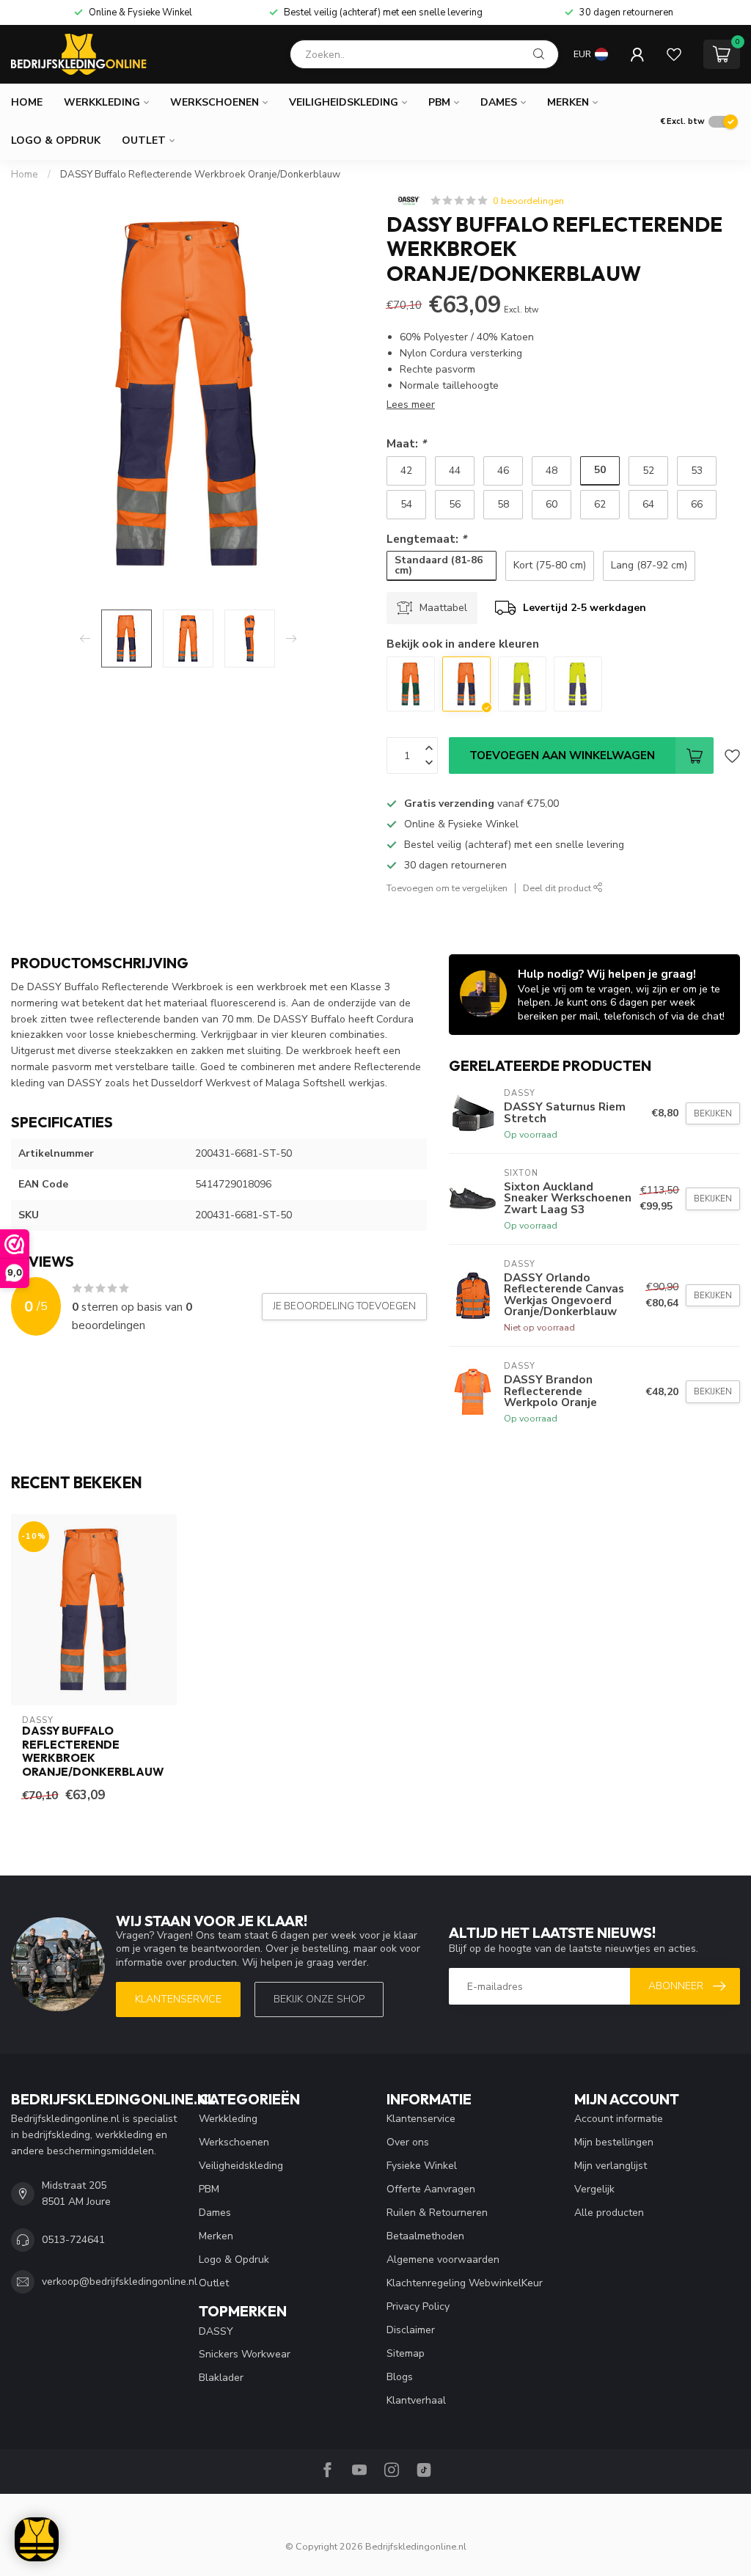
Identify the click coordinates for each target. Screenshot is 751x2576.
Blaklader (221, 2378)
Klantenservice (178, 1999)
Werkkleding (102, 102)
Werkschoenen (215, 102)
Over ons (408, 2142)
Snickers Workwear (245, 2354)
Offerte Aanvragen (431, 2189)
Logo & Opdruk (56, 140)
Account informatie (619, 2119)
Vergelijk (594, 2189)
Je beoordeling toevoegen (344, 1306)
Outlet (144, 140)
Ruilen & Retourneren (437, 2213)
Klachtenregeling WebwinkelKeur (465, 2283)
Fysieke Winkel (422, 2166)
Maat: (406, 443)
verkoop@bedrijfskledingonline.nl (120, 2282)
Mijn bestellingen (614, 2142)
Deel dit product (558, 888)
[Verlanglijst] (674, 54)
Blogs (400, 2377)
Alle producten (609, 2213)
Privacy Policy (418, 2306)
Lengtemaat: (426, 539)
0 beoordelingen (528, 201)
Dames (499, 102)
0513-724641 (73, 2240)
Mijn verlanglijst (611, 2166)
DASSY (216, 2331)
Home (27, 102)
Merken (568, 102)
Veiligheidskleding (344, 102)
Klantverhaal (416, 2400)
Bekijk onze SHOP (319, 1999)
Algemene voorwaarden (443, 2260)
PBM (439, 102)
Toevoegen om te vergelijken (447, 888)
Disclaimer (411, 2330)
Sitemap (406, 2353)
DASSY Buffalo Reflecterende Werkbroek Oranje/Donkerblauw (200, 175)
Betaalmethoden (425, 2236)
